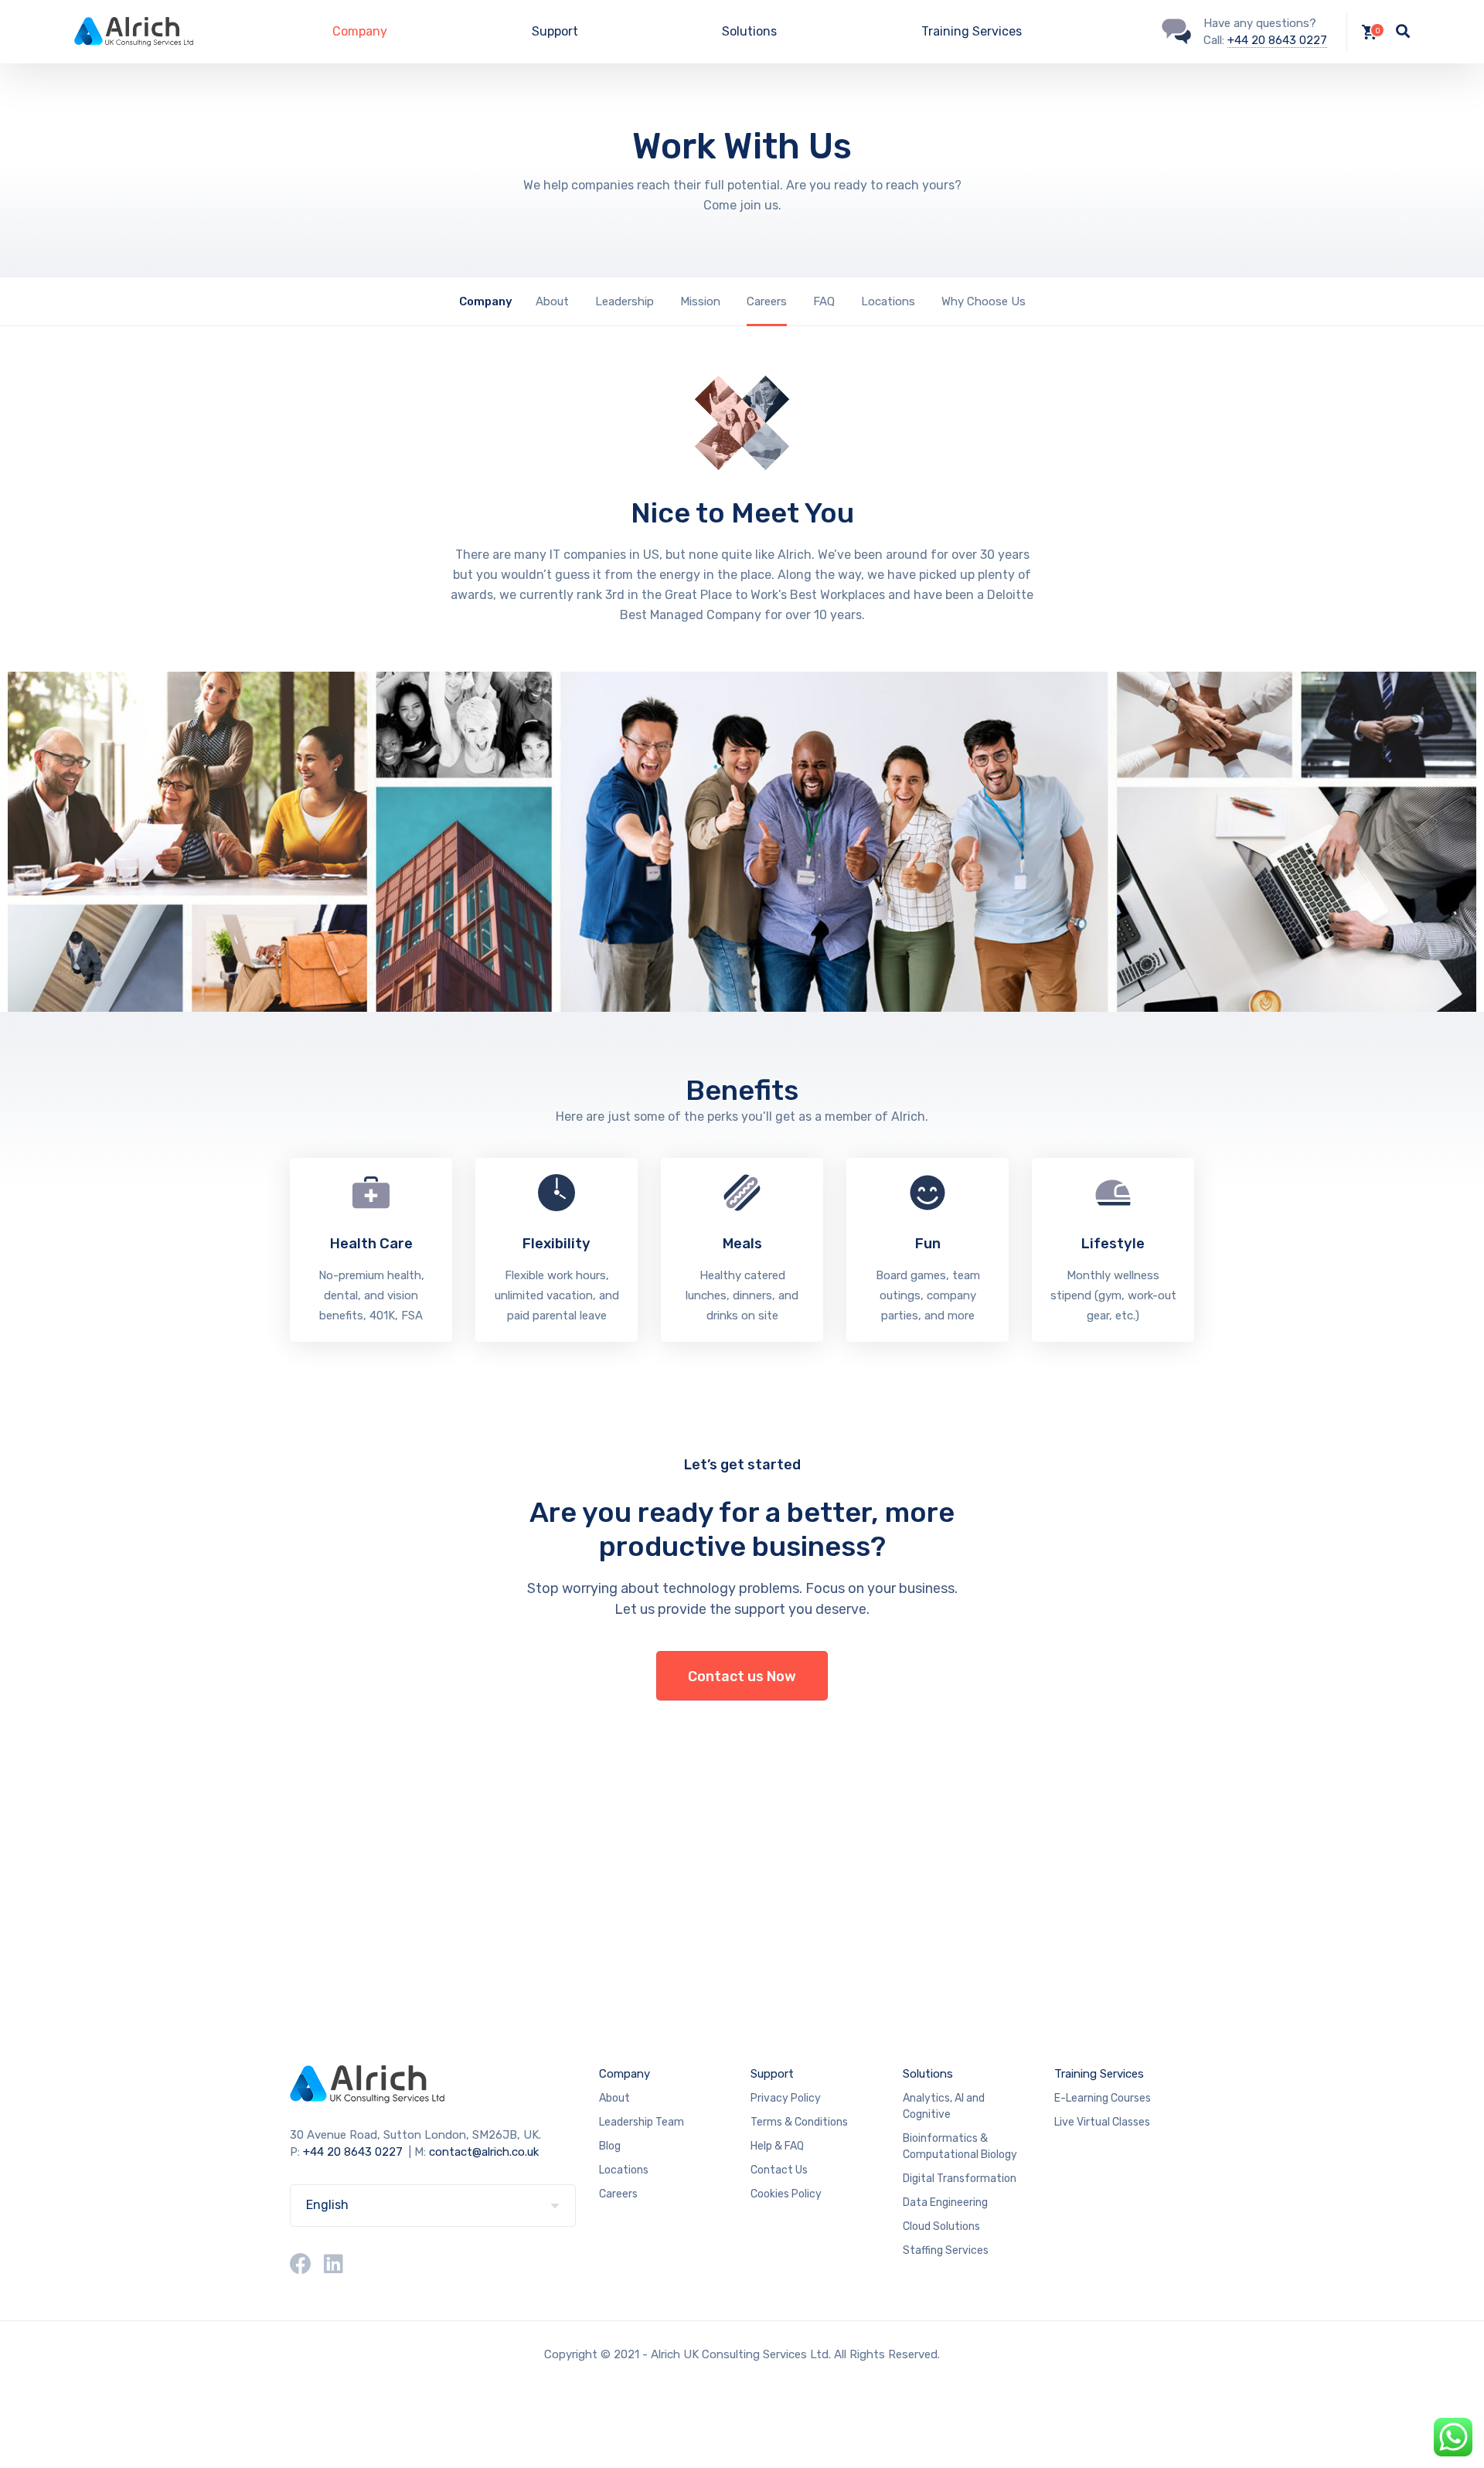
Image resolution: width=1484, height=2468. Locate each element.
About (552, 301)
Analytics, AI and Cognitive (944, 2106)
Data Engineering (945, 2202)
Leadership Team (642, 2122)
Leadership (625, 301)
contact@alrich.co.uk (484, 2152)
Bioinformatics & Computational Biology (960, 2146)
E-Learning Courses (1103, 2098)
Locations (888, 301)
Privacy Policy (786, 2098)
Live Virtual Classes (1102, 2122)
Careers (767, 301)
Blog (610, 2146)
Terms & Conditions (799, 2122)
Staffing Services (946, 2250)
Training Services (972, 31)
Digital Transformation (960, 2179)
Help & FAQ (777, 2146)
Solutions (749, 31)
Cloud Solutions (941, 2226)
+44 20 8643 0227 (1277, 40)
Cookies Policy (786, 2194)
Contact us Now (742, 1677)
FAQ (824, 301)
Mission (700, 301)
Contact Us (779, 2170)
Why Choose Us (984, 301)
